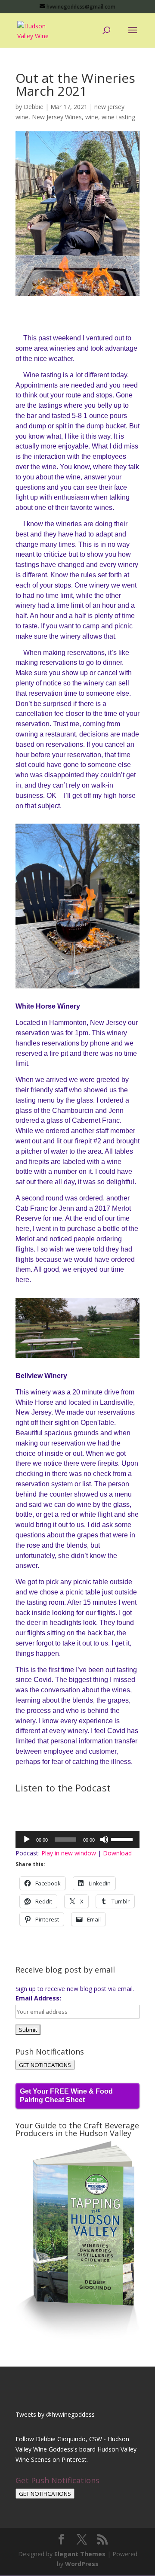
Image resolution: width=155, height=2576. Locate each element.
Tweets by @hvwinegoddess (55, 2414)
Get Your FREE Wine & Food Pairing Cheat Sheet (66, 2096)
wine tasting (118, 117)
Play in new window (69, 1853)
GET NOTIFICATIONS (45, 2065)
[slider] (123, 1839)
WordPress (82, 2564)
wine (92, 117)
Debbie (34, 107)
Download (117, 1853)
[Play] (27, 1840)
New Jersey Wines (57, 117)
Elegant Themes (80, 2554)
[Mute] (104, 1840)
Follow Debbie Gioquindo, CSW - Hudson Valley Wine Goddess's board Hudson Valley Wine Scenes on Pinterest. (76, 2449)
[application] (77, 1840)
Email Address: (38, 1998)
